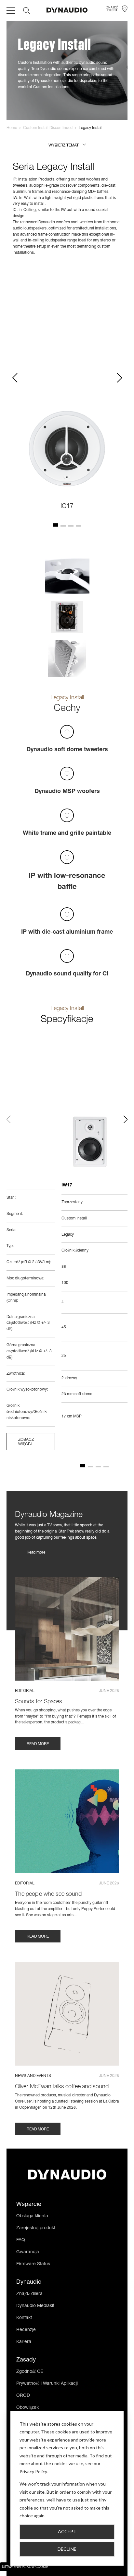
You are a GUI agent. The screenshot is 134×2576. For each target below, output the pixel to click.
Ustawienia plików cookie (25, 2567)
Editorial (25, 1691)
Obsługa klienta (32, 2216)
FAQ (21, 2240)
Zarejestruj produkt (36, 2228)
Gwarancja (28, 2252)
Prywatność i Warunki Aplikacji (47, 2384)
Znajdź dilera (29, 2294)
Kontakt (24, 2318)
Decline (67, 2549)
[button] (67, 146)
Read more (36, 1553)
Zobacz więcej (26, 1442)
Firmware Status (33, 2264)
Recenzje (26, 2330)
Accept (67, 2531)
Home (12, 128)
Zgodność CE (30, 2372)
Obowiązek (27, 2408)
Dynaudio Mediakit (35, 2306)
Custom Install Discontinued (48, 128)
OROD (23, 2396)
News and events (33, 2076)
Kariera (24, 2342)
